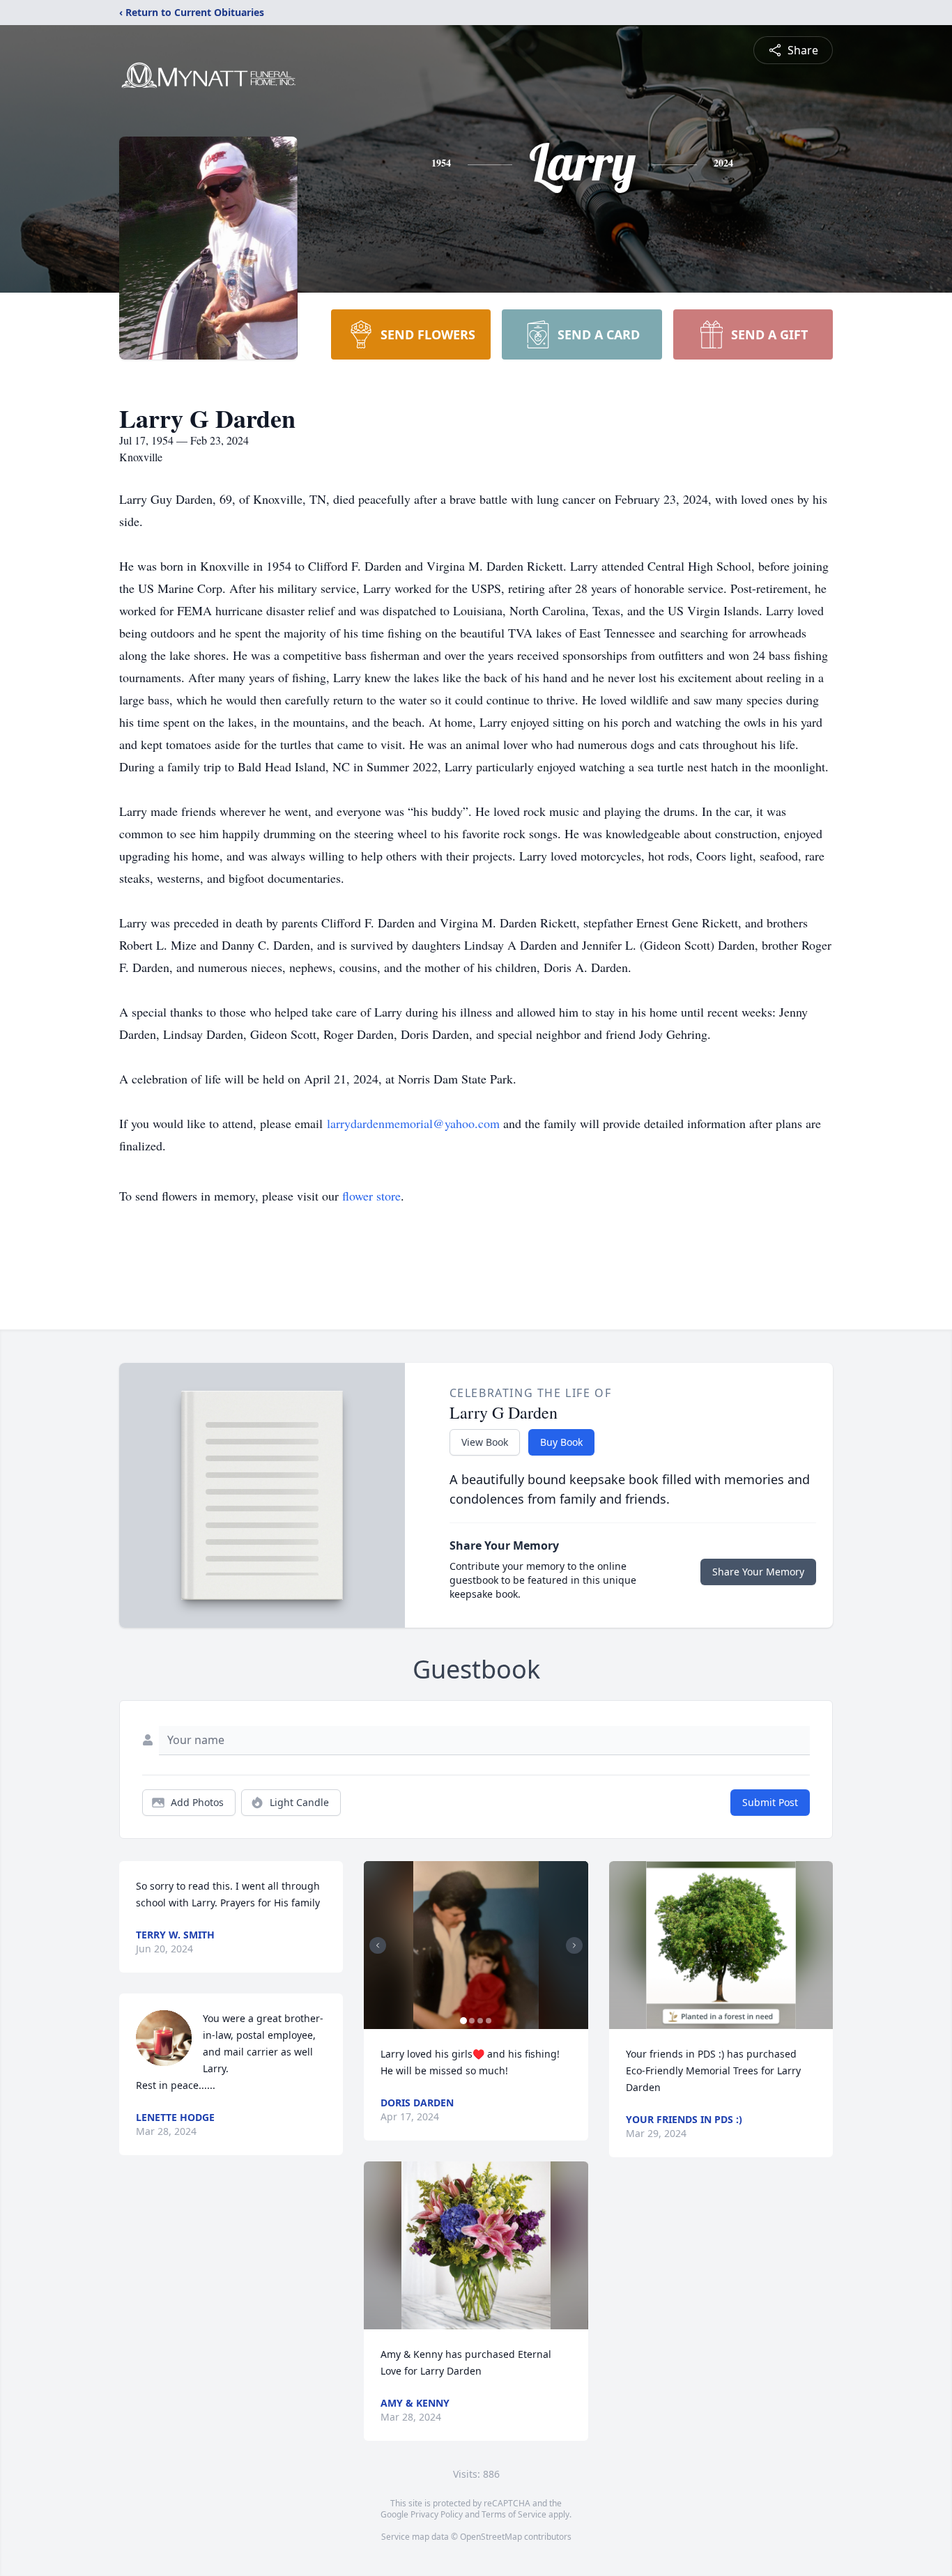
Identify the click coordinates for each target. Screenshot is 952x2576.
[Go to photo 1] (463, 2021)
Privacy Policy (437, 2514)
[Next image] (574, 1945)
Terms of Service (514, 2514)
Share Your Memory (758, 1572)
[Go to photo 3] (480, 2021)
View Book (485, 1442)
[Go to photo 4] (489, 2021)
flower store (371, 1196)
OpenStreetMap (491, 2537)
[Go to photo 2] (472, 2021)
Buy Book (561, 1442)
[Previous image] (378, 1945)
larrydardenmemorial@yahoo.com (413, 1123)
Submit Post (770, 1802)
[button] (476, 1945)
